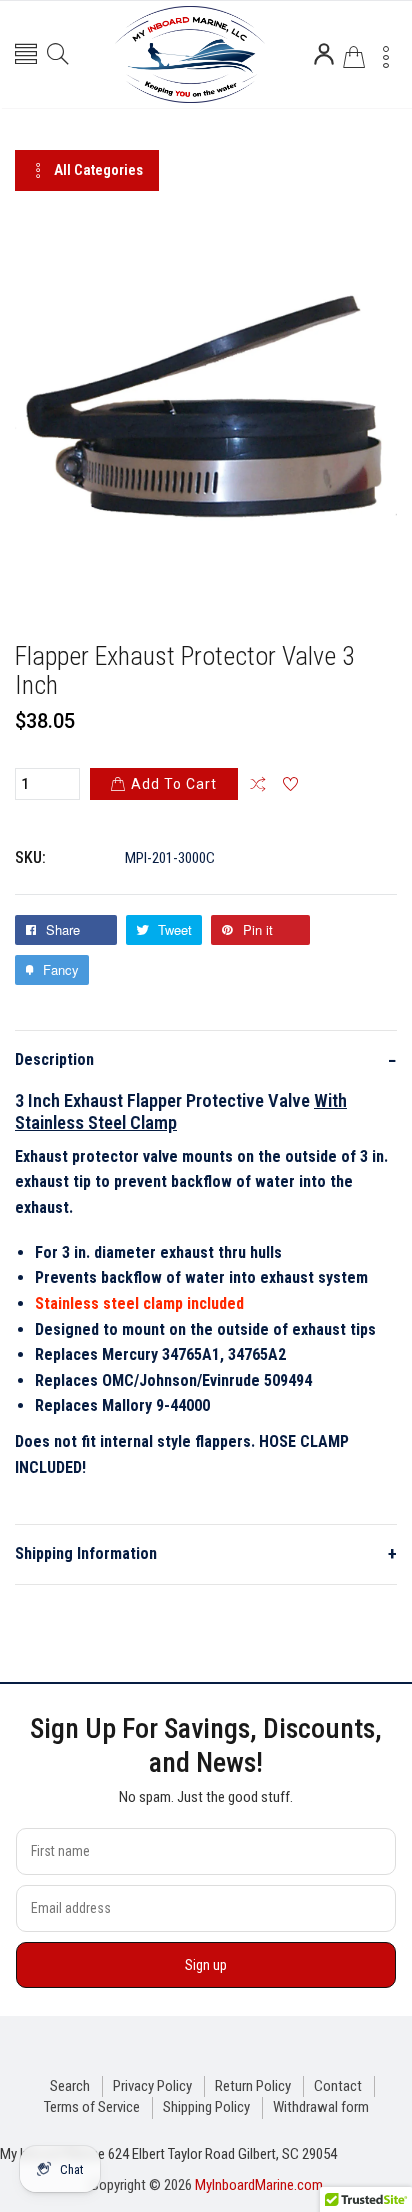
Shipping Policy (206, 2107)
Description (206, 1060)
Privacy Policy (152, 2086)
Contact (338, 2086)
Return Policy (253, 2086)
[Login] (324, 54)
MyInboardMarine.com (259, 2185)
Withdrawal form (321, 2107)
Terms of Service (92, 2107)
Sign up (206, 1965)
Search (70, 2086)
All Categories (98, 170)
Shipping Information (206, 1553)
